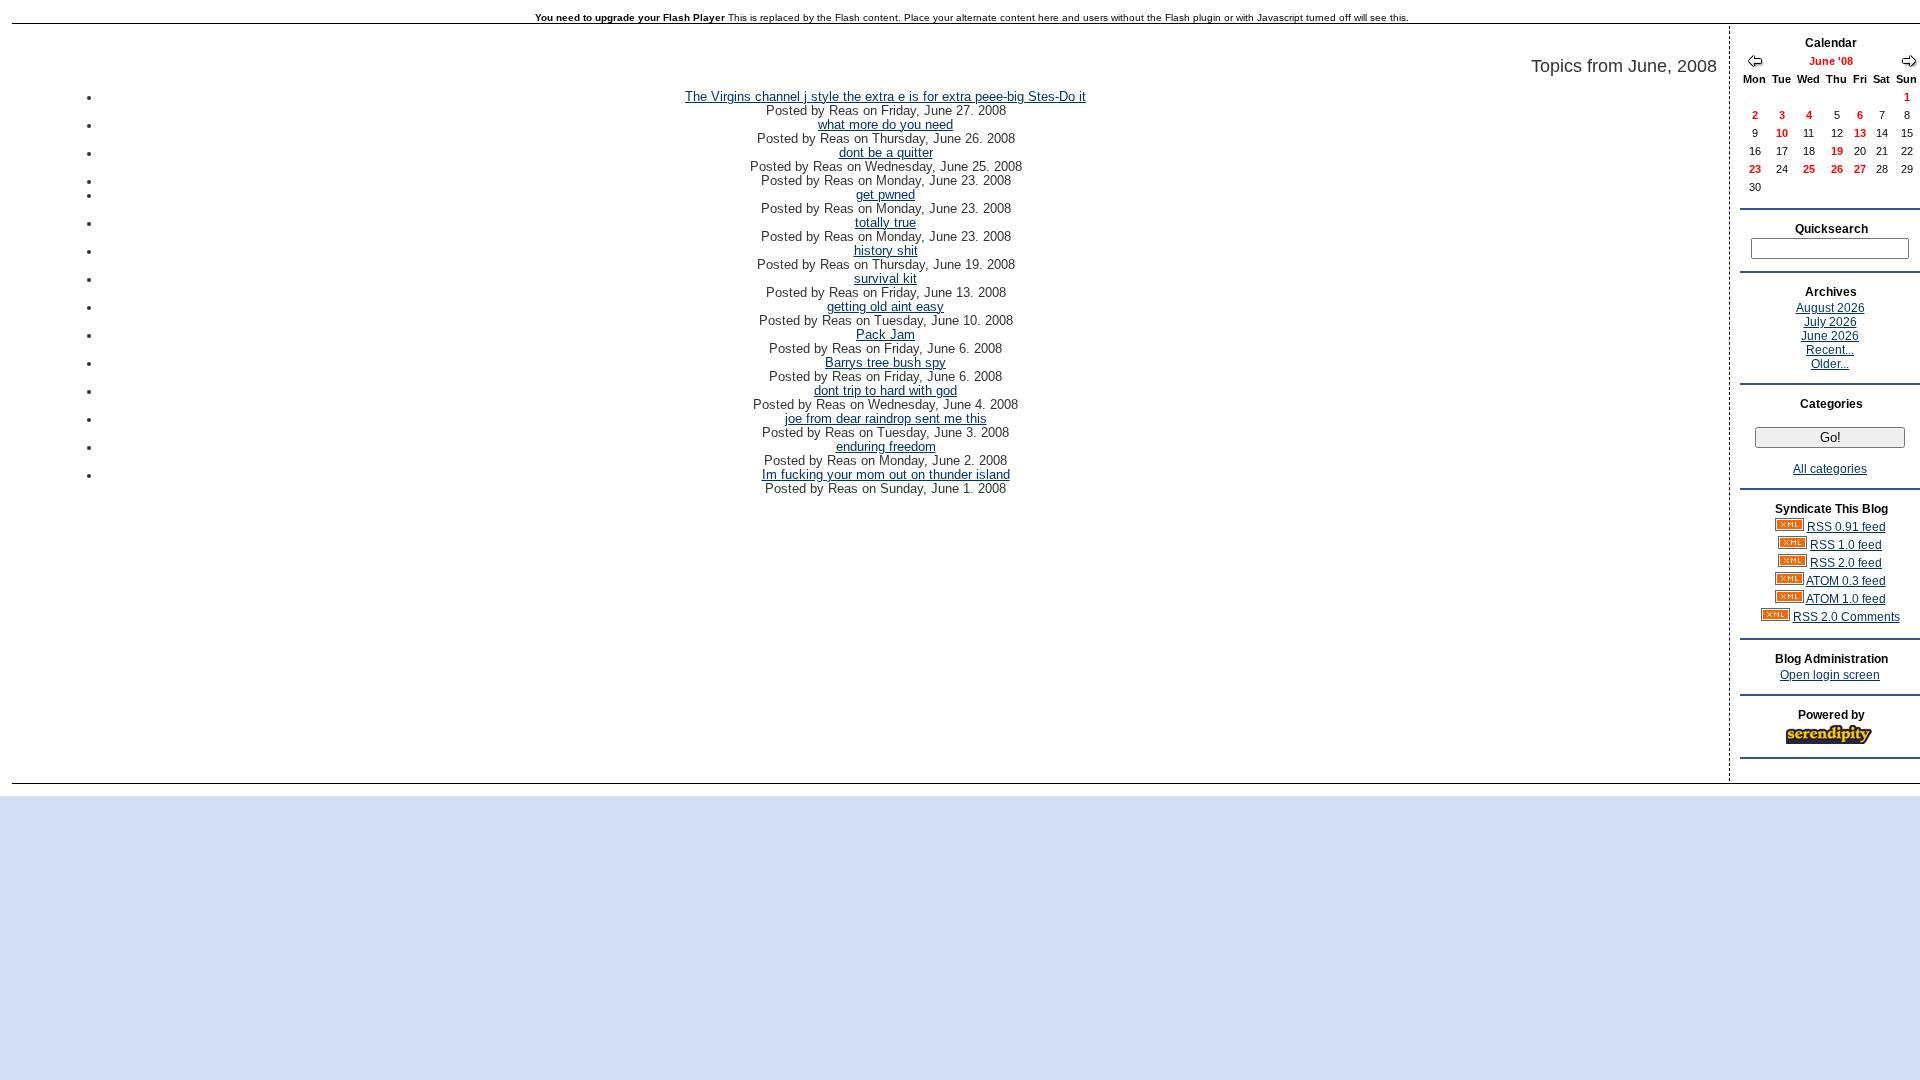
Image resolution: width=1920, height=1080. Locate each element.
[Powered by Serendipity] (1835, 741)
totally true (885, 223)
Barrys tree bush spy (885, 363)
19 (1837, 151)
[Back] (1755, 63)
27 (1860, 169)
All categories (1830, 469)
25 (1809, 169)
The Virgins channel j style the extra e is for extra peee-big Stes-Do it (885, 97)
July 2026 (1830, 322)
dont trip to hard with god (885, 391)
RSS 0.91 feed (1846, 527)
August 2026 (1830, 308)
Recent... (1830, 350)
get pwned (885, 195)
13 (1860, 133)
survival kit (885, 279)
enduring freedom (886, 447)
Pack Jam (885, 335)
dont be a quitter (886, 153)
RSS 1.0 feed (1846, 545)
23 (1755, 169)
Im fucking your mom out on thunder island (886, 475)
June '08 (1831, 61)
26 (1837, 169)
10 (1782, 133)
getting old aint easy (885, 307)
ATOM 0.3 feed (1846, 581)
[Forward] (1909, 63)
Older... (1830, 364)
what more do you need (885, 125)
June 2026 (1830, 336)
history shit (886, 251)
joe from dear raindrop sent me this (886, 419)
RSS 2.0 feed (1846, 563)
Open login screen (1830, 675)
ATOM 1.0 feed (1846, 599)
